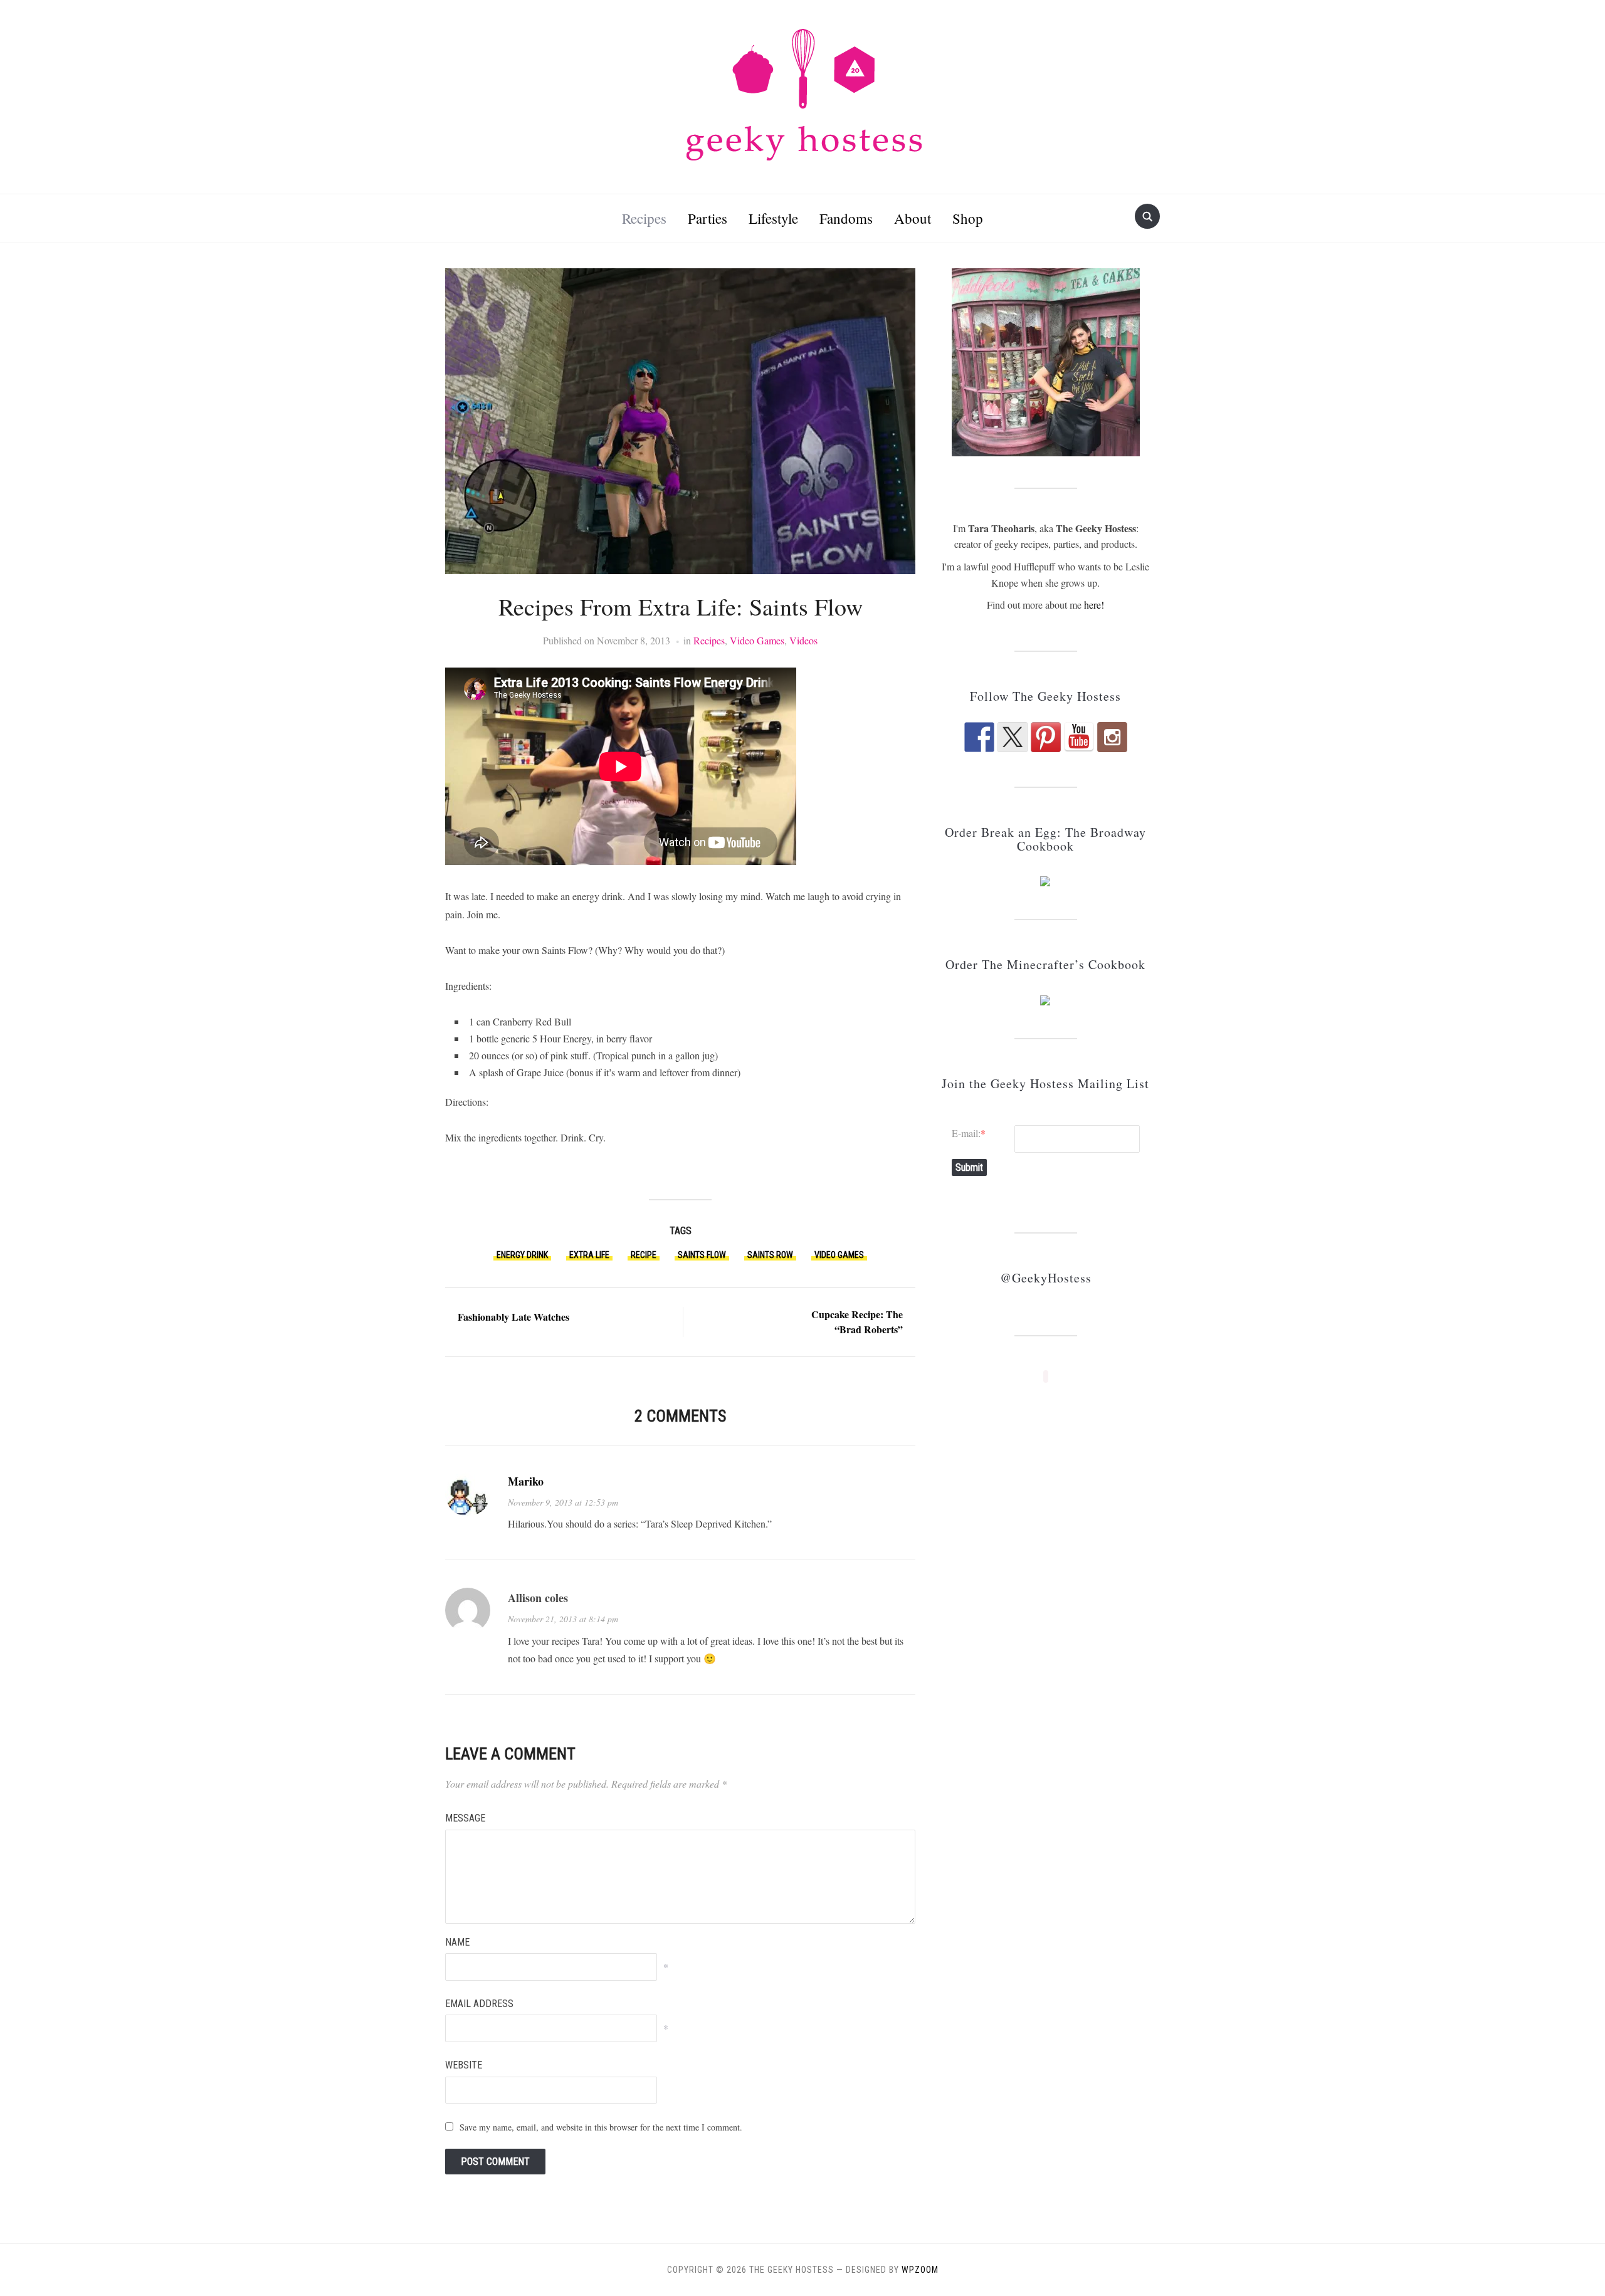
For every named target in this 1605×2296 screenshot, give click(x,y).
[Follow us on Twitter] (1013, 737)
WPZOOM (920, 2270)
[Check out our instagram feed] (1112, 737)
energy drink (522, 1255)
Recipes (644, 218)
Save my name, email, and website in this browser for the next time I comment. (601, 2127)
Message (465, 1818)
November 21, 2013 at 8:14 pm (563, 1619)
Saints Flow (702, 1255)
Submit (969, 1167)
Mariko (526, 1481)
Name (457, 1942)
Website (464, 2065)
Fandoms (846, 218)
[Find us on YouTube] (1079, 737)
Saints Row (770, 1255)
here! (1094, 605)
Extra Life (589, 1255)
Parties (708, 218)
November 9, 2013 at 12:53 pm (563, 1502)
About (913, 218)
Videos (803, 640)
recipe (644, 1255)
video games (839, 1255)
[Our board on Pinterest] (1046, 737)
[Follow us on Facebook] (979, 737)
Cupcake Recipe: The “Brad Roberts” (857, 1322)
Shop (968, 218)
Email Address (479, 2004)
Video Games (757, 640)
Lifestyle (773, 218)
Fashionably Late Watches (513, 1317)
